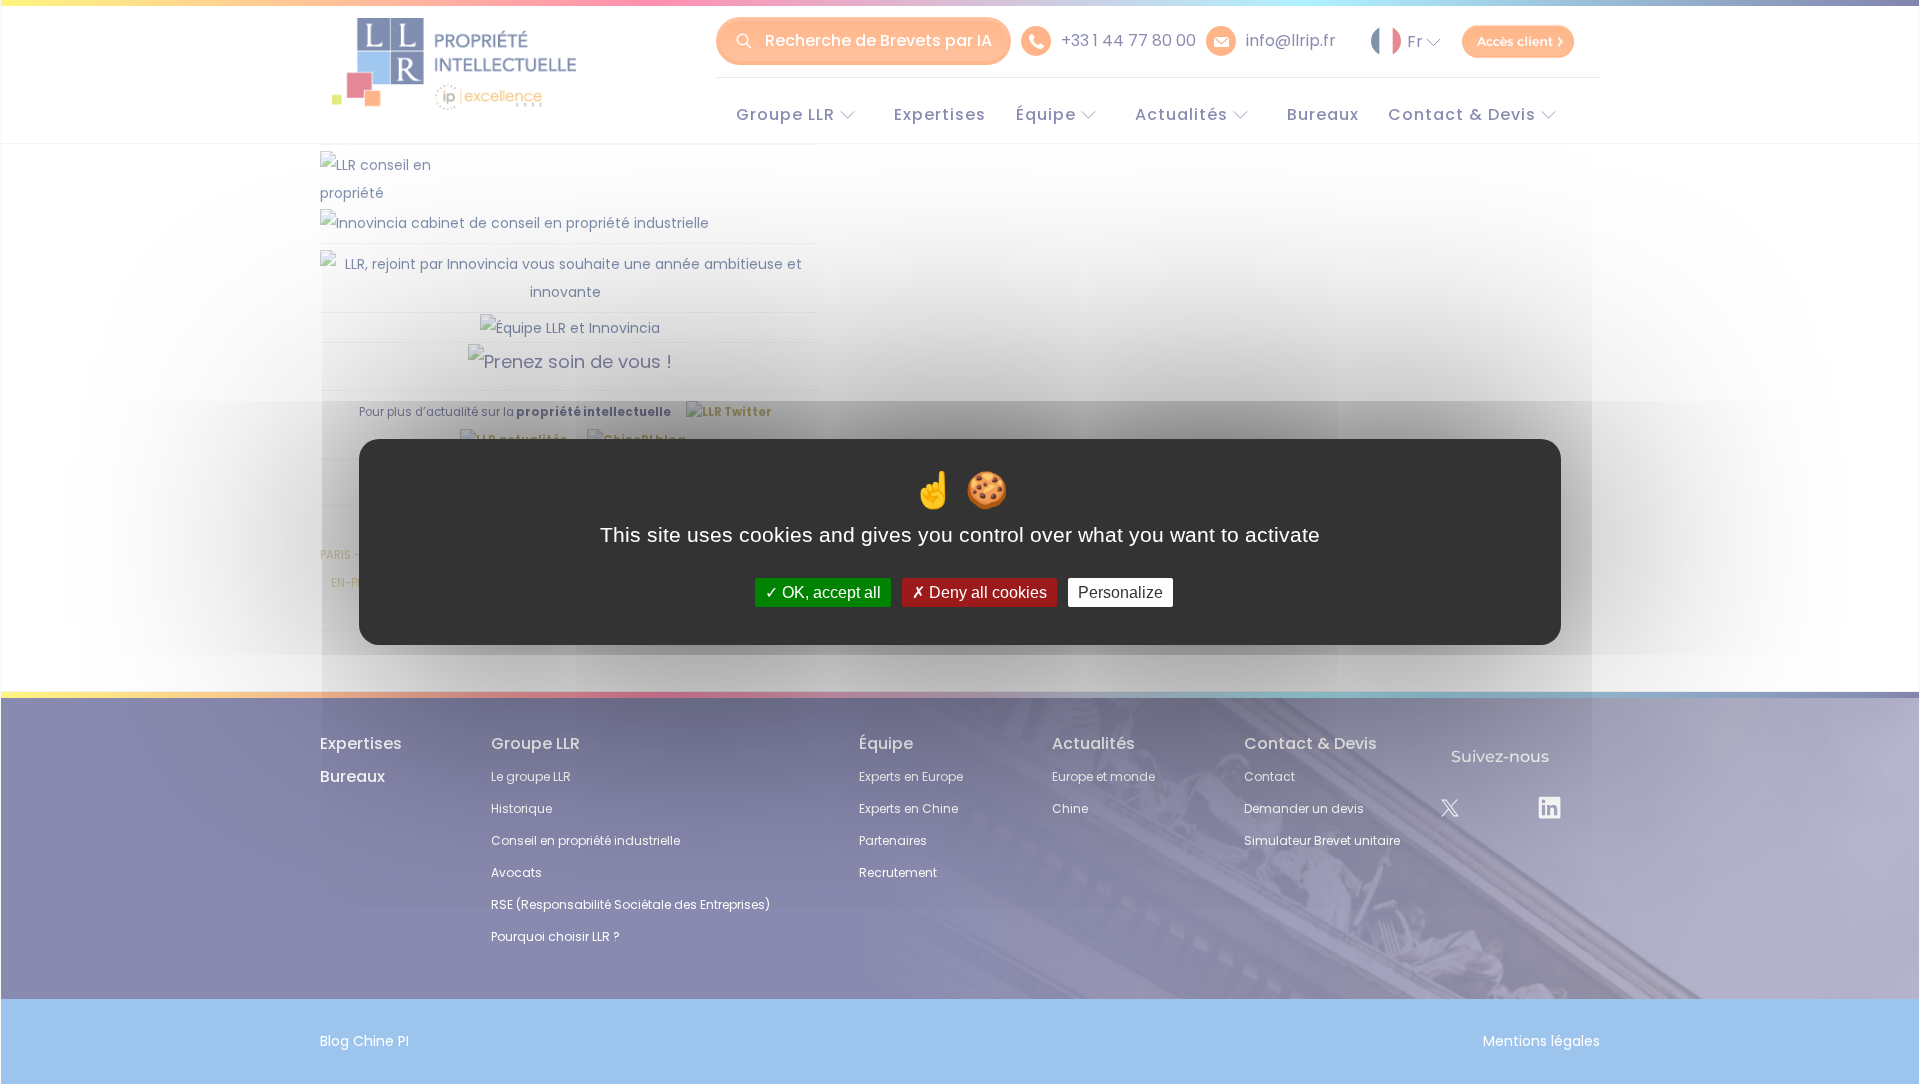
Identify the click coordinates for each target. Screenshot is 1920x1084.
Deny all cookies (986, 592)
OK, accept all (829, 592)
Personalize (1120, 592)
